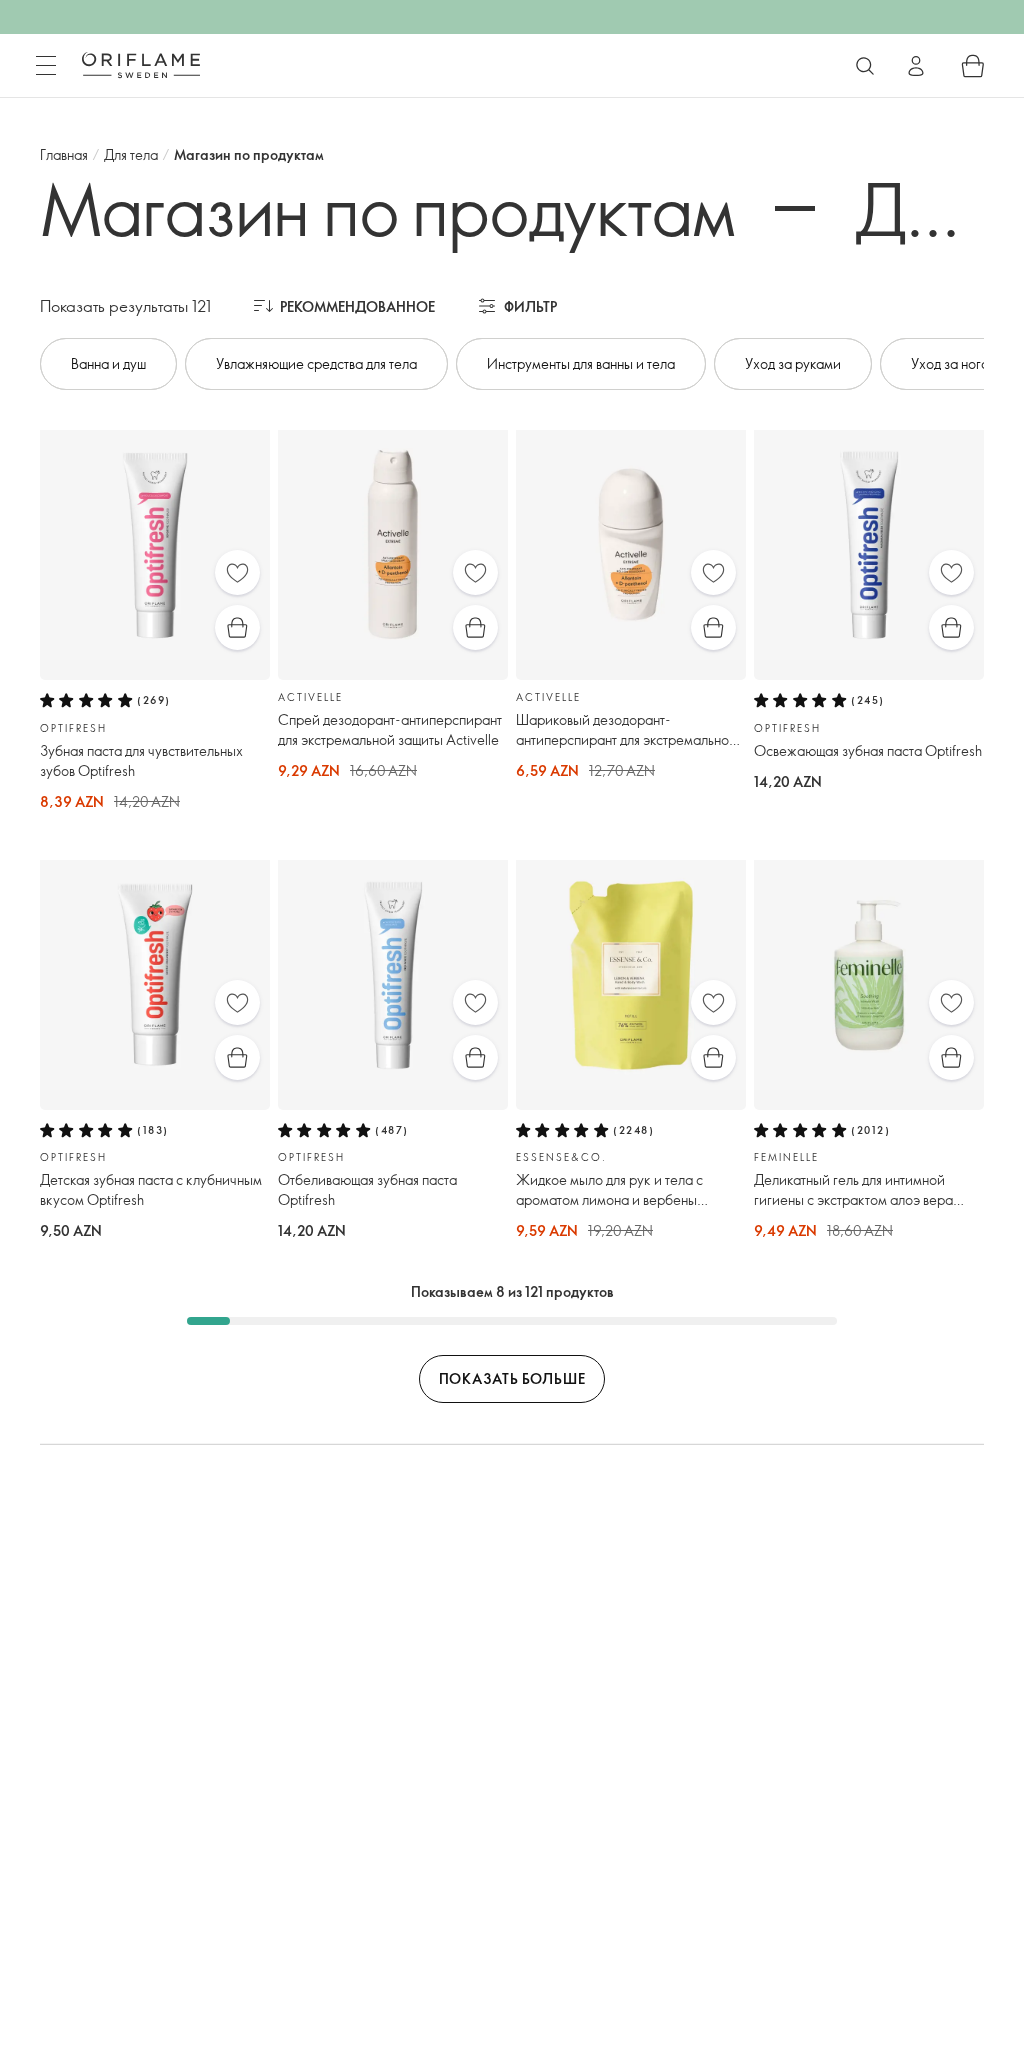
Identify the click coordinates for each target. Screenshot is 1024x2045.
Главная (64, 154)
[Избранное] (237, 572)
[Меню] (46, 66)
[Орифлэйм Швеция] (141, 65)
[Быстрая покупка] (237, 627)
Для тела (131, 154)
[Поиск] (865, 66)
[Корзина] (973, 66)
